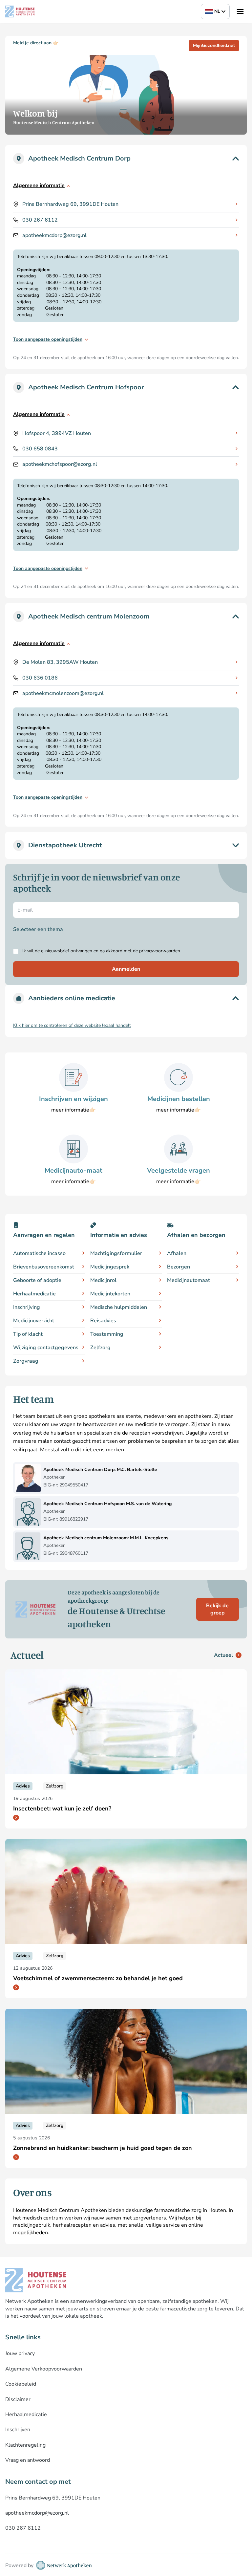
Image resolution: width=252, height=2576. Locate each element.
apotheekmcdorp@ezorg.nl (54, 235)
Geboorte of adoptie (37, 1280)
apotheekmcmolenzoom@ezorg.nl (63, 693)
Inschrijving (27, 1307)
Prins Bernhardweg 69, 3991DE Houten (70, 204)
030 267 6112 (40, 220)
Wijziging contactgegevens (46, 1348)
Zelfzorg (100, 1348)
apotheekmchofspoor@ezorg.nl (60, 464)
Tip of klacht (28, 1334)
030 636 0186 (40, 678)
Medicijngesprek (110, 1267)
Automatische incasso (39, 1253)
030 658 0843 (40, 449)
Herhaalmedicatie (34, 1294)
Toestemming (107, 1334)
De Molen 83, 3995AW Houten (60, 662)
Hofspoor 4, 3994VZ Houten (57, 433)
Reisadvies (103, 1321)
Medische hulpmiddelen (119, 1307)
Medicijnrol (103, 1280)
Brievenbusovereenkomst (44, 1267)
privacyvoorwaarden (160, 951)
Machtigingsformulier (116, 1253)
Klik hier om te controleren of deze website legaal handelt (72, 1025)
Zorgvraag (26, 1361)
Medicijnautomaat (189, 1280)
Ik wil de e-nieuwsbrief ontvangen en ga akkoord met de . (102, 951)
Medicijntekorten (110, 1294)
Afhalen (177, 1253)
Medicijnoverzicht (34, 1321)
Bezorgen (178, 1267)
